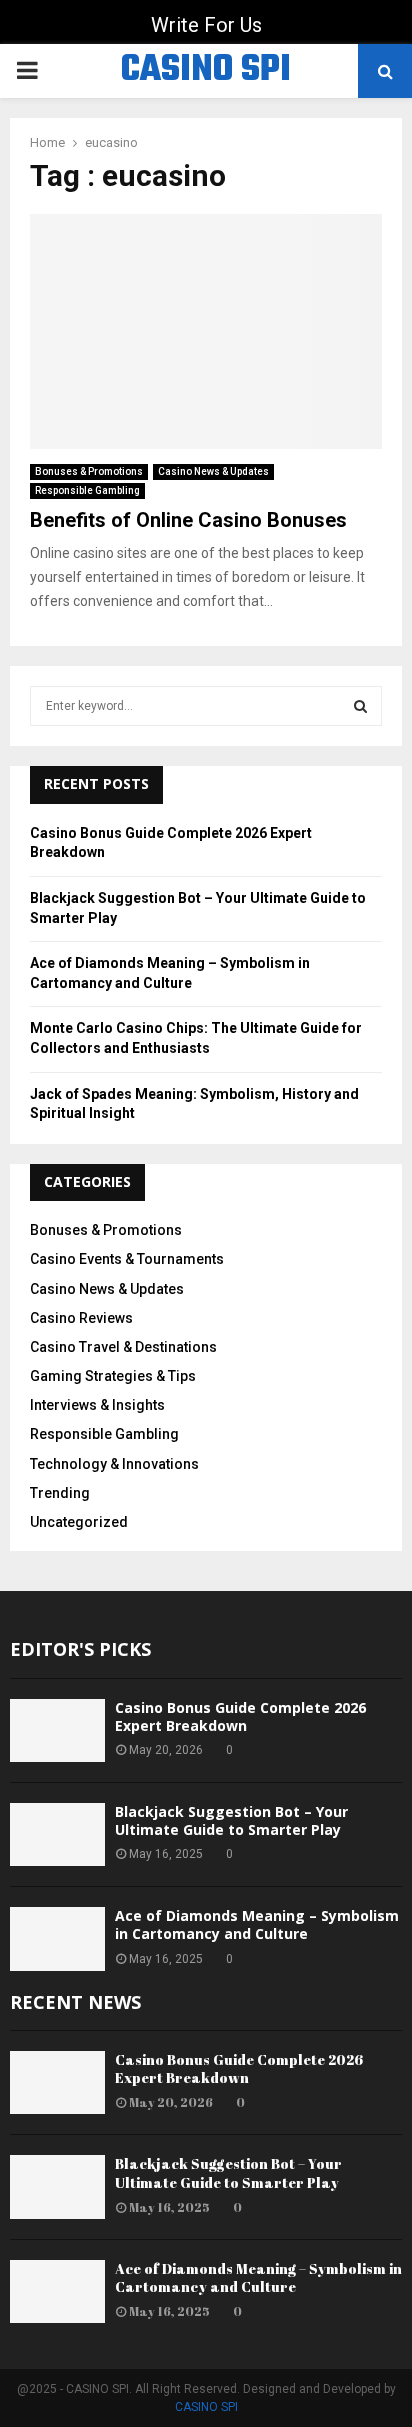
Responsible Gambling (87, 490)
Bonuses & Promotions (89, 471)
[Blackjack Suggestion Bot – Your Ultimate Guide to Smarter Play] (57, 1834)
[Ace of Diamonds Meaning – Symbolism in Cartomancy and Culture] (57, 1938)
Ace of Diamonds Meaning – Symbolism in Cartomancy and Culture (257, 1924)
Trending (60, 1493)
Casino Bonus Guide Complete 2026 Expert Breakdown (240, 1716)
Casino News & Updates (213, 471)
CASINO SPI (206, 71)
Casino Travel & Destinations (123, 1347)
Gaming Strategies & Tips (113, 1376)
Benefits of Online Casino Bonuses (188, 520)
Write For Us (206, 25)
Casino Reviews (81, 1318)
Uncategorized (79, 1522)
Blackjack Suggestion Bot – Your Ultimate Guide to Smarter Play (231, 1820)
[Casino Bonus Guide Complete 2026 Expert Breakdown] (57, 1730)
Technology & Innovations (114, 1464)
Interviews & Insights (97, 1405)
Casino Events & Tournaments (127, 1259)
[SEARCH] (360, 706)
